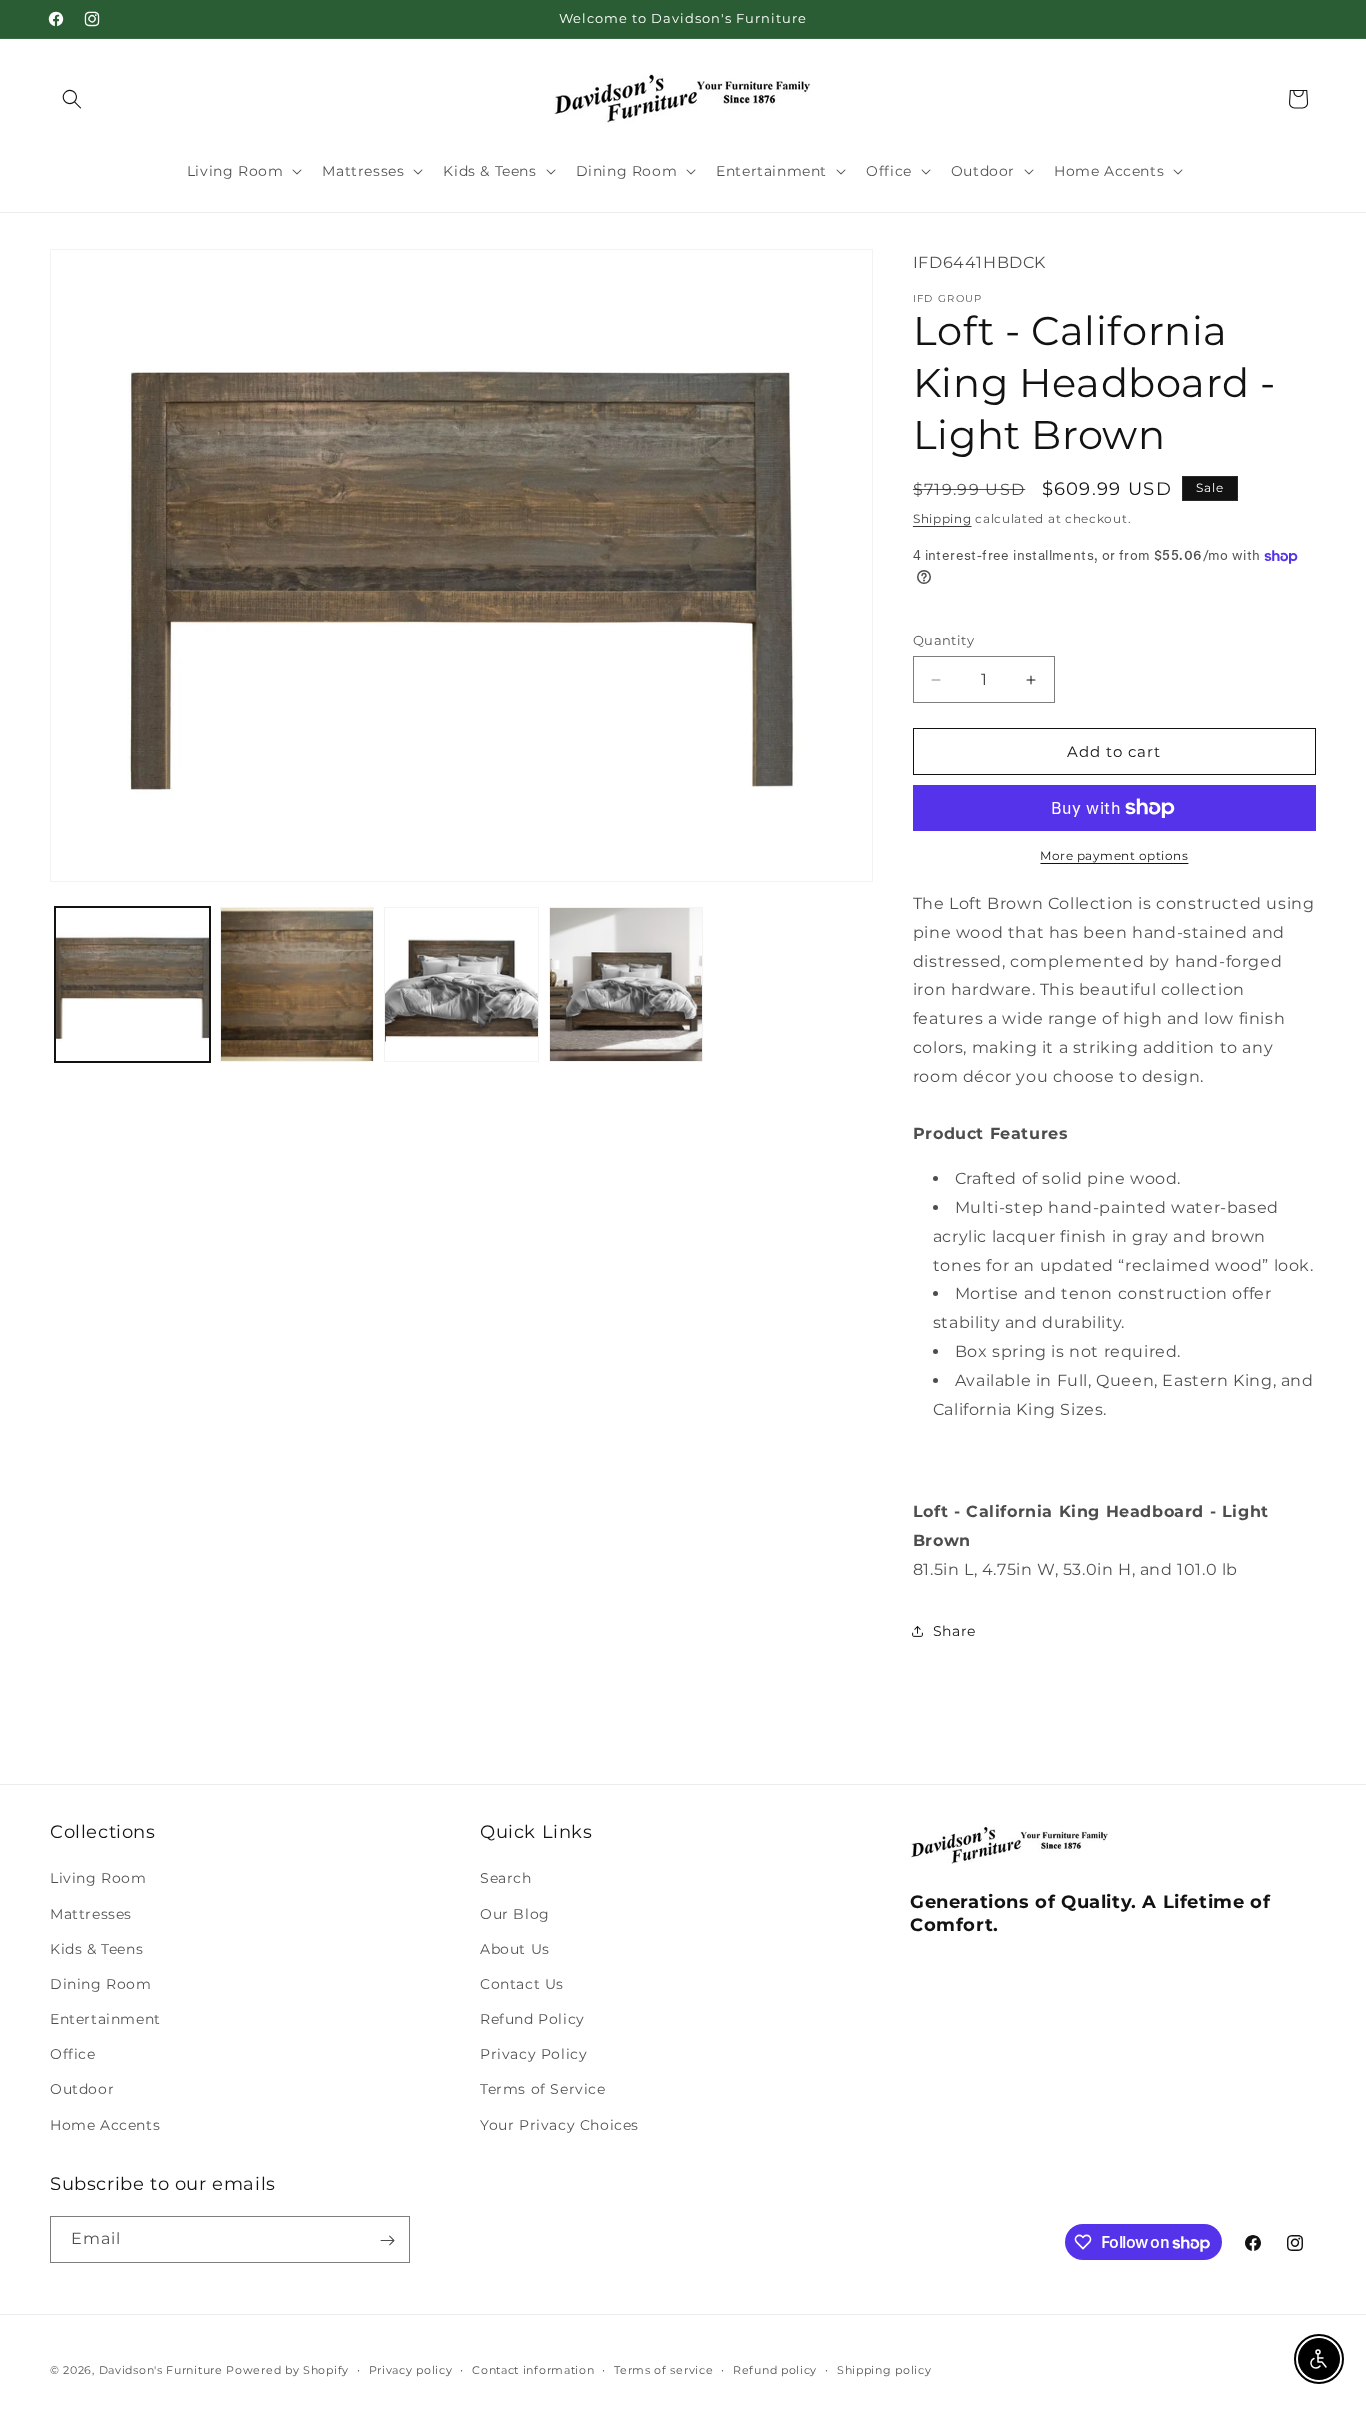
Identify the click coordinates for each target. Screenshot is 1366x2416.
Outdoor (82, 2090)
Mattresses (91, 1914)
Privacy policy (411, 2369)
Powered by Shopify (287, 2370)
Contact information (533, 2369)
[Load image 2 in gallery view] (297, 984)
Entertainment (105, 2020)
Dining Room (101, 1984)
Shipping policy (884, 2369)
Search (506, 1879)
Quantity (943, 640)
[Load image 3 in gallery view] (461, 984)
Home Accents (105, 2125)
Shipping (942, 518)
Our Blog (515, 1914)
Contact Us (522, 1984)
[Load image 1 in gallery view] (132, 984)
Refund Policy (532, 2020)
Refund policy (775, 2369)
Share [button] (954, 1631)
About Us (515, 1949)
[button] (72, 99)
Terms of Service (543, 2090)
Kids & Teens (96, 1949)
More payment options (1114, 855)
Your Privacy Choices (559, 2125)
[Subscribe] (387, 2240)
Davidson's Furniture (161, 2370)
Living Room (98, 1879)
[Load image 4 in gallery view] (626, 984)
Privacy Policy (533, 2055)
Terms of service (663, 2369)
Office (73, 2055)
